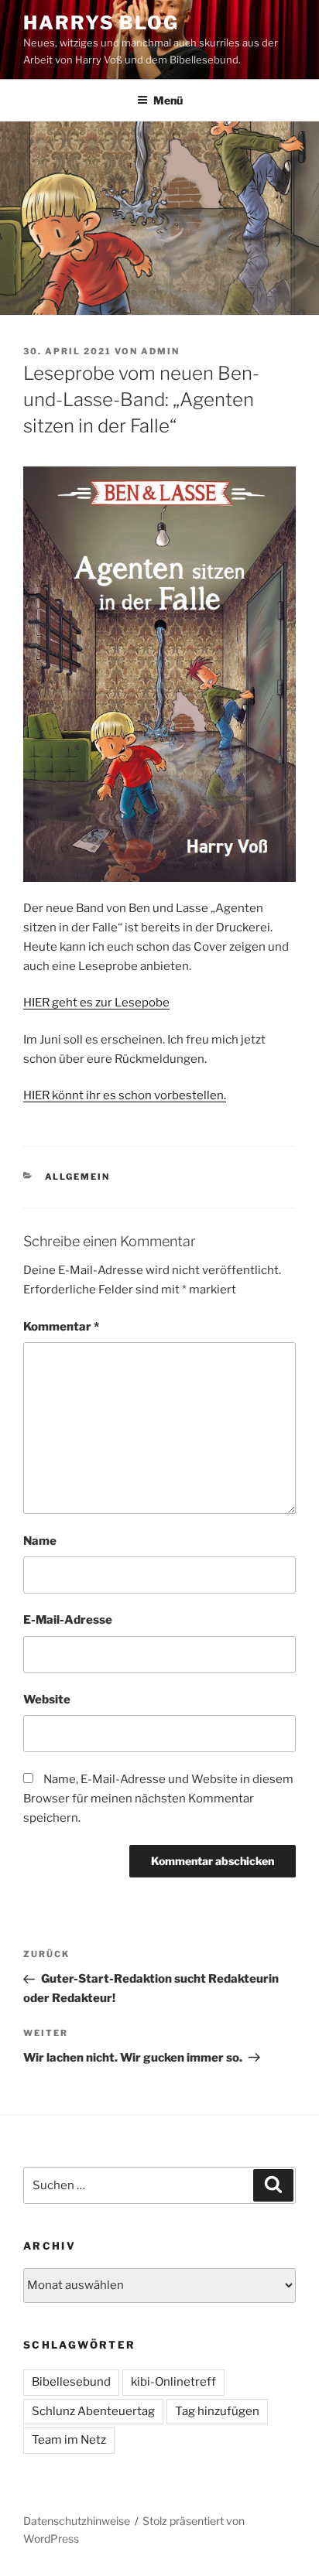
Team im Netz (69, 2440)
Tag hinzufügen (217, 2411)
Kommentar (61, 1327)
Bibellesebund (71, 2382)
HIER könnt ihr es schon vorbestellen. (125, 1095)
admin (160, 351)
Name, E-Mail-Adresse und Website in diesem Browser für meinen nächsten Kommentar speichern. (158, 1799)
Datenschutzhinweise (77, 2521)
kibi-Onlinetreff (173, 2382)
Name (40, 1541)
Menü (168, 100)
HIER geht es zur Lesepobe (96, 1003)
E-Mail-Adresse (68, 1620)
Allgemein (78, 1177)
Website (47, 1700)
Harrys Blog (101, 23)
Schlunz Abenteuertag (93, 2411)
